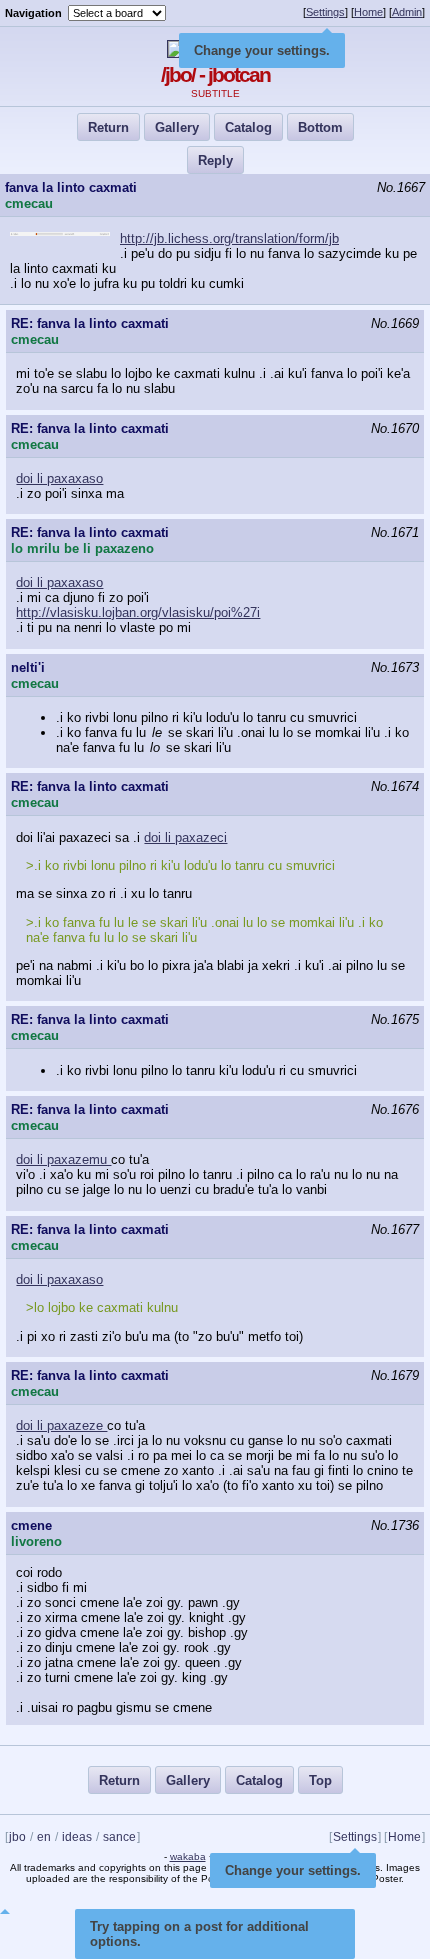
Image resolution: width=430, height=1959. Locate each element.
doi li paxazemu (63, 1159)
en (44, 1837)
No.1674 (395, 786)
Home (368, 12)
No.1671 (395, 532)
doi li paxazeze (61, 1425)
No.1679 (395, 1375)
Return (108, 127)
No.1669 (395, 323)
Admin (407, 12)
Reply (215, 160)
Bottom (320, 127)
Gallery (177, 127)
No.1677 (395, 1229)
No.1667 (401, 187)
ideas (77, 1837)
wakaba (188, 1856)
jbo (17, 1837)
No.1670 (395, 428)
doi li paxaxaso (59, 478)
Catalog (248, 127)
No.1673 (395, 667)
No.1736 (395, 1525)
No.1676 (395, 1109)
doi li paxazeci (185, 837)
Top (320, 1780)
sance (119, 1837)
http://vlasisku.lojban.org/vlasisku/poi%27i (138, 612)
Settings (325, 12)
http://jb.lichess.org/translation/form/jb (229, 238)
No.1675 (395, 1019)
